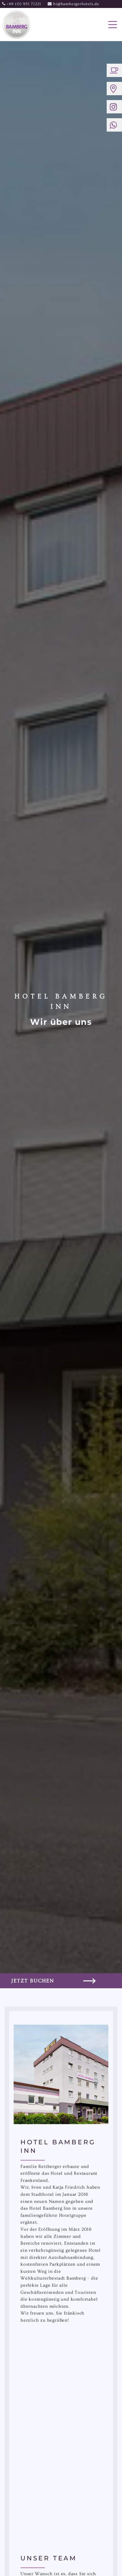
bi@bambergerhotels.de (73, 4)
